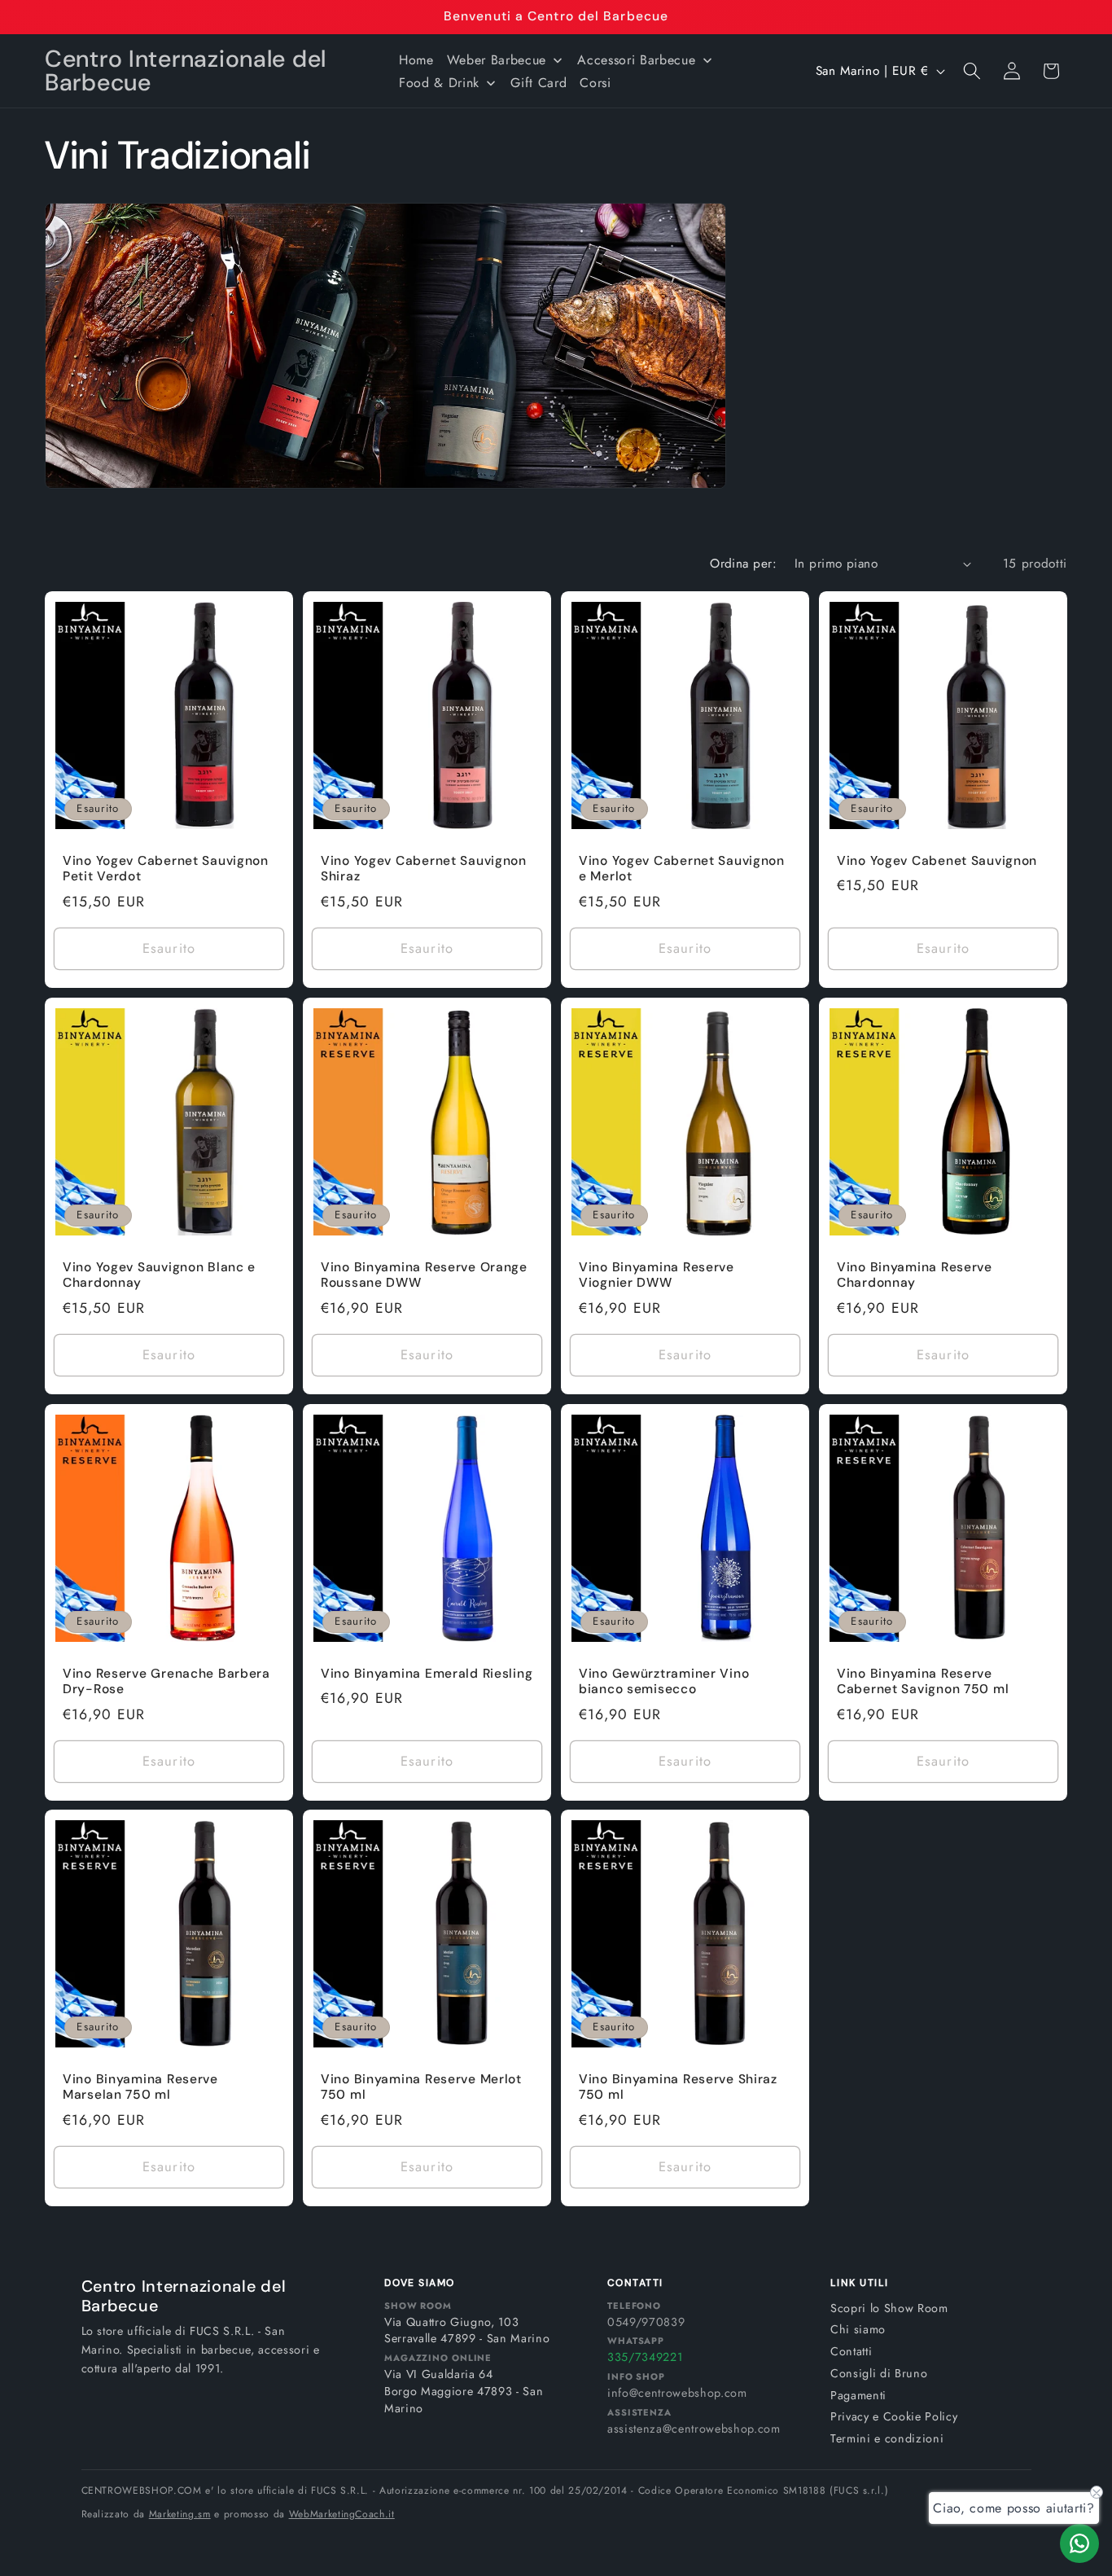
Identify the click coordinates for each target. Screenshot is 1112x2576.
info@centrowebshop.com (677, 2393)
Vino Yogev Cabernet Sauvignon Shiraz (424, 869)
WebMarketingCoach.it (342, 2514)
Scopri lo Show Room (889, 2308)
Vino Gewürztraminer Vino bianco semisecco (664, 1681)
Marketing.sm (180, 2514)
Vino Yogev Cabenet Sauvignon (937, 861)
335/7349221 (645, 2357)
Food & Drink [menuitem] (439, 83)
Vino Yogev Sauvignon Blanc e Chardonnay (159, 1275)
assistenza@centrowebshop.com (694, 2429)
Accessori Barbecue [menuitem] (636, 60)
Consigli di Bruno (879, 2373)
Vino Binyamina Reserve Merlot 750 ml (421, 2088)
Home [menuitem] (416, 60)
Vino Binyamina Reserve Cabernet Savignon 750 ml (923, 1681)
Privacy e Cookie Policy (894, 2416)
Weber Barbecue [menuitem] (497, 60)
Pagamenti (858, 2395)
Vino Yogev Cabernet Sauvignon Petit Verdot (166, 869)
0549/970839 (646, 2322)
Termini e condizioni (887, 2438)
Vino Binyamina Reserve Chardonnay (915, 1275)
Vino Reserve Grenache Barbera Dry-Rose (166, 1681)
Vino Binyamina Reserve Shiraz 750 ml (678, 2088)
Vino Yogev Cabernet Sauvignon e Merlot (682, 869)
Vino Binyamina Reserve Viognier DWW (657, 1275)
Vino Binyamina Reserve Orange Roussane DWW (424, 1275)
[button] (972, 71)
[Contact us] (1079, 2543)
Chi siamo (858, 2329)
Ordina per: (743, 564)
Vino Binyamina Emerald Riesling (427, 1673)
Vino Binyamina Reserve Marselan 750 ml (140, 2088)
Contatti (851, 2351)
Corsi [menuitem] (595, 83)
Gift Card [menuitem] (538, 83)
